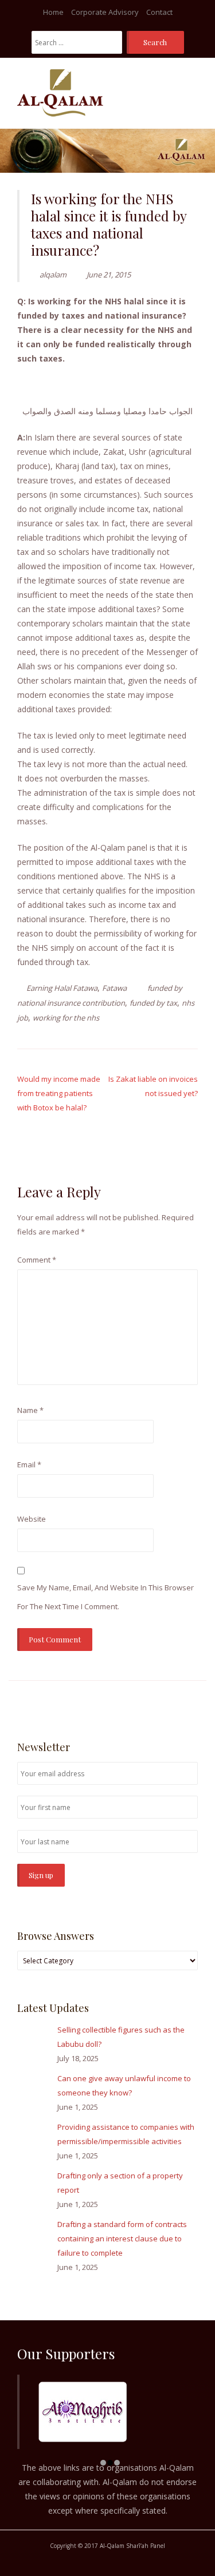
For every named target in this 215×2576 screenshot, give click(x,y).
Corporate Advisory (105, 12)
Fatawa (114, 988)
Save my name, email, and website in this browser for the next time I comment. (105, 1597)
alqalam (53, 275)
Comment (37, 1260)
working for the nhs (66, 1018)
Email (29, 1464)
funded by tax (153, 1003)
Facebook (157, 1704)
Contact (159, 12)
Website (32, 1519)
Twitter (174, 1704)
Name (30, 1410)
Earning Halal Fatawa (62, 988)
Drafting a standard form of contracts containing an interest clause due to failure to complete (122, 2238)
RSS (191, 1704)
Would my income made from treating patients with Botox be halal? (59, 1093)
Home (53, 12)
